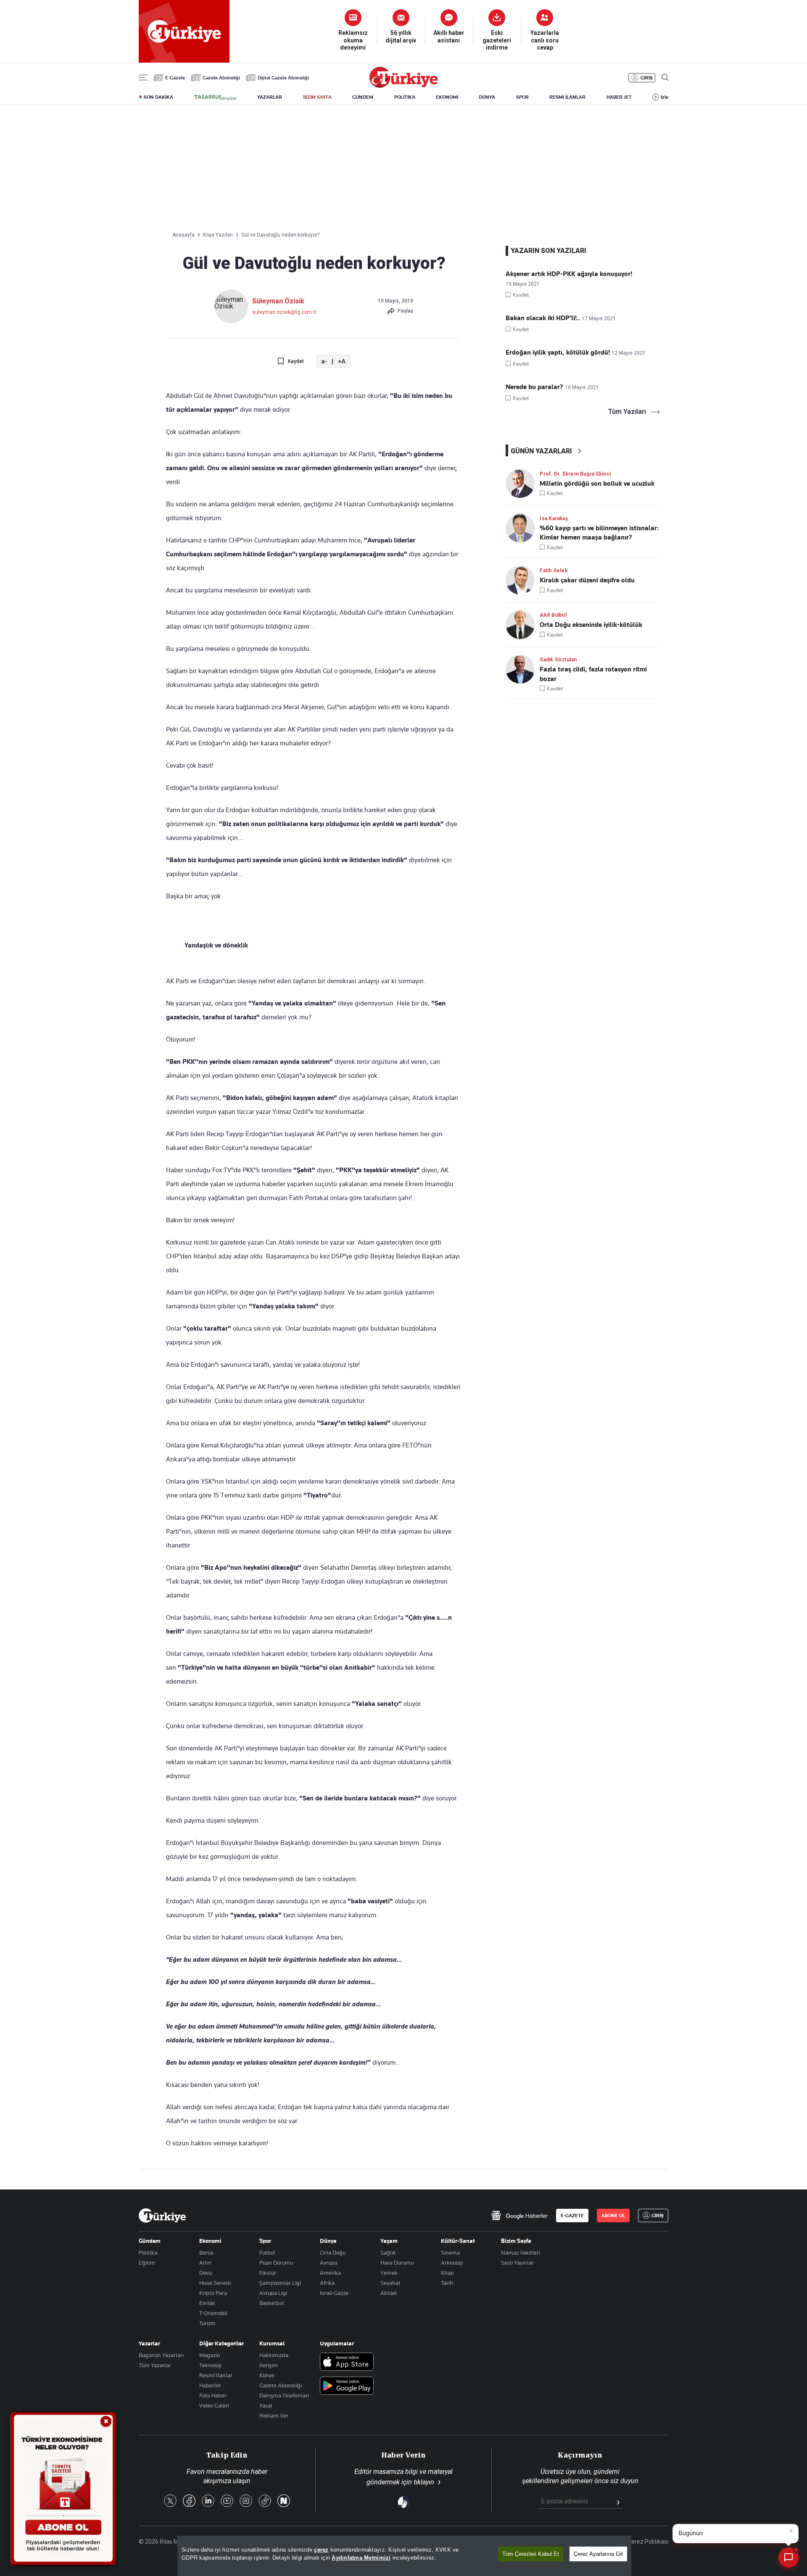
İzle (665, 97)
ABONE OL (613, 2216)
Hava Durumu (397, 2263)
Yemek (389, 2273)
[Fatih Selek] (523, 580)
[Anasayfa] (162, 2216)
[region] (404, 2556)
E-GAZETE (572, 2216)
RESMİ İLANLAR (567, 97)
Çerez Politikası (648, 2542)
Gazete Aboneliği (221, 78)
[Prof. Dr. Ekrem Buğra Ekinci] (523, 483)
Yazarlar (149, 2343)
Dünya (328, 2241)
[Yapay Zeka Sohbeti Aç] (789, 2558)
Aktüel (389, 2293)
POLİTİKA (405, 97)
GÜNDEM (363, 97)
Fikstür (268, 2273)
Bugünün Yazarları (161, 2355)
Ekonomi (210, 2241)
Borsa (206, 2252)
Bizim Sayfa (516, 2241)
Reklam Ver (274, 2415)
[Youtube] (227, 2501)
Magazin (210, 2355)
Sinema (450, 2252)
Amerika (330, 2273)
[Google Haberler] (519, 2216)
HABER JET (619, 97)
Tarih (447, 2283)
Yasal (266, 2405)
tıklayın (424, 2482)
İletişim (269, 2365)
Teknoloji (210, 2365)
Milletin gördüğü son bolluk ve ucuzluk (597, 484)
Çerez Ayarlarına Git (598, 2554)
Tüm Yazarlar (155, 2365)
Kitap (447, 2273)
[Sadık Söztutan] (523, 669)
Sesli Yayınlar (517, 2263)
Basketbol (272, 2303)
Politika (148, 2252)
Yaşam (389, 2241)
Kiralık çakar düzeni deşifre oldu (587, 580)
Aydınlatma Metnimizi (361, 2558)
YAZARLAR (270, 97)
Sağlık (388, 2252)
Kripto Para (213, 2293)
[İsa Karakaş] (523, 528)
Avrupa (329, 2263)
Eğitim (147, 2263)
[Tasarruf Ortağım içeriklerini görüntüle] (215, 97)
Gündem (150, 2241)
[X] (170, 2501)
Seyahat (390, 2283)
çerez (321, 2550)
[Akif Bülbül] (523, 625)
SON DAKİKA (158, 97)
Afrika (327, 2283)
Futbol (267, 2252)
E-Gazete (175, 78)
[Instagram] (246, 2501)
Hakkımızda (274, 2355)
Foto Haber (213, 2395)
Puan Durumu (276, 2263)
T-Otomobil (213, 2313)
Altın (205, 2263)
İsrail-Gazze (334, 2293)
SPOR (522, 97)
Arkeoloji (452, 2263)
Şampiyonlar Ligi (280, 2283)
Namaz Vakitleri (521, 2252)
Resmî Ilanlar (216, 2375)
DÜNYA (487, 97)
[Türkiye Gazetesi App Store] (347, 2362)
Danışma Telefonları (284, 2395)
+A (342, 362)
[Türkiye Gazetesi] (403, 86)
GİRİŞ (647, 78)
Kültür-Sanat (458, 2241)
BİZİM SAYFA (317, 97)
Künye (267, 2375)
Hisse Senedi (215, 2283)
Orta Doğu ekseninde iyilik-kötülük (591, 625)
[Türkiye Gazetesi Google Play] (347, 2386)
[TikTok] (265, 2501)
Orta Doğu (333, 2252)
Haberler (210, 2385)
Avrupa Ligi (273, 2293)
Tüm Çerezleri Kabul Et (531, 2554)
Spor (265, 2241)
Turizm (207, 2323)
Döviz (206, 2273)
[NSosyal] (284, 2501)
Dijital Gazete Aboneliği (283, 78)
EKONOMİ (447, 97)
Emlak (207, 2303)
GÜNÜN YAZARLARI (541, 451)
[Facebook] (189, 2501)
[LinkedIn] (208, 2501)
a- (324, 362)
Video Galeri (214, 2405)
